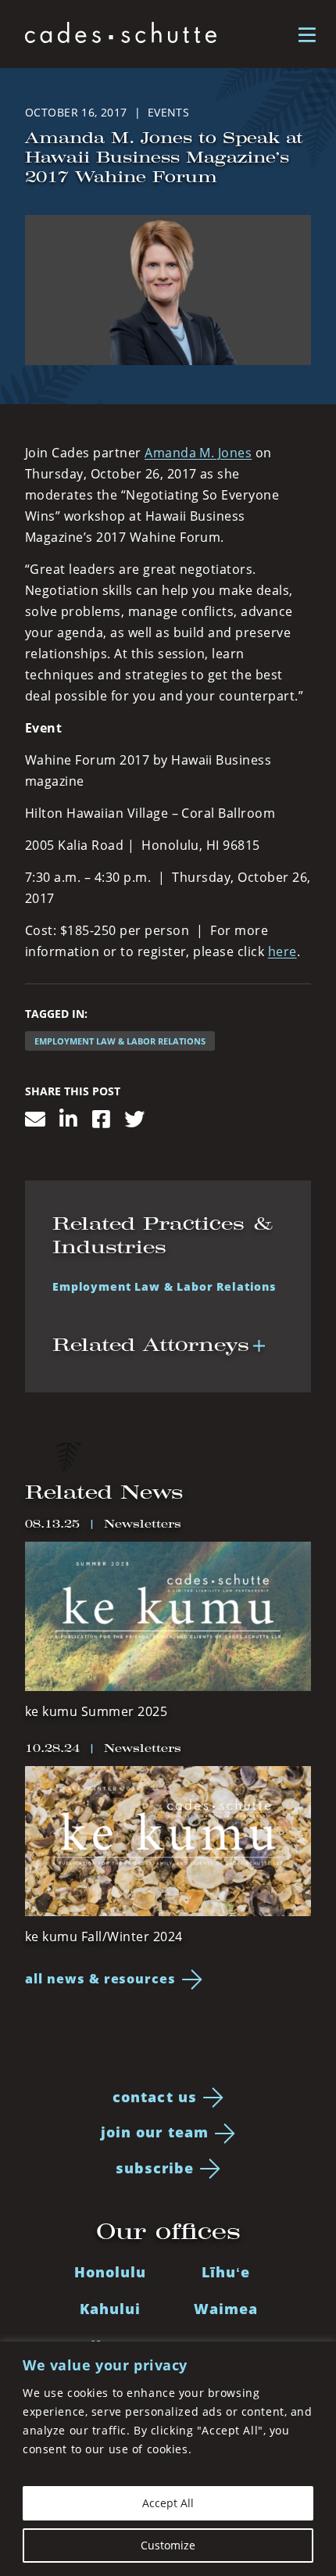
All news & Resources (100, 1979)
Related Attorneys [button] (151, 1345)
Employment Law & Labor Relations (120, 1041)
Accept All (168, 2503)
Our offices (168, 2231)
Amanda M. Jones (198, 453)
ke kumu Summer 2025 (96, 1711)
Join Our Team (155, 2132)
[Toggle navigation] (307, 34)
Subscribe (155, 2168)
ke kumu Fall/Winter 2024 (104, 1936)
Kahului (111, 2309)
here (282, 951)
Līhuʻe (226, 2272)
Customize (168, 2545)
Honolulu (111, 2272)
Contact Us (155, 2097)
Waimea (226, 2309)
